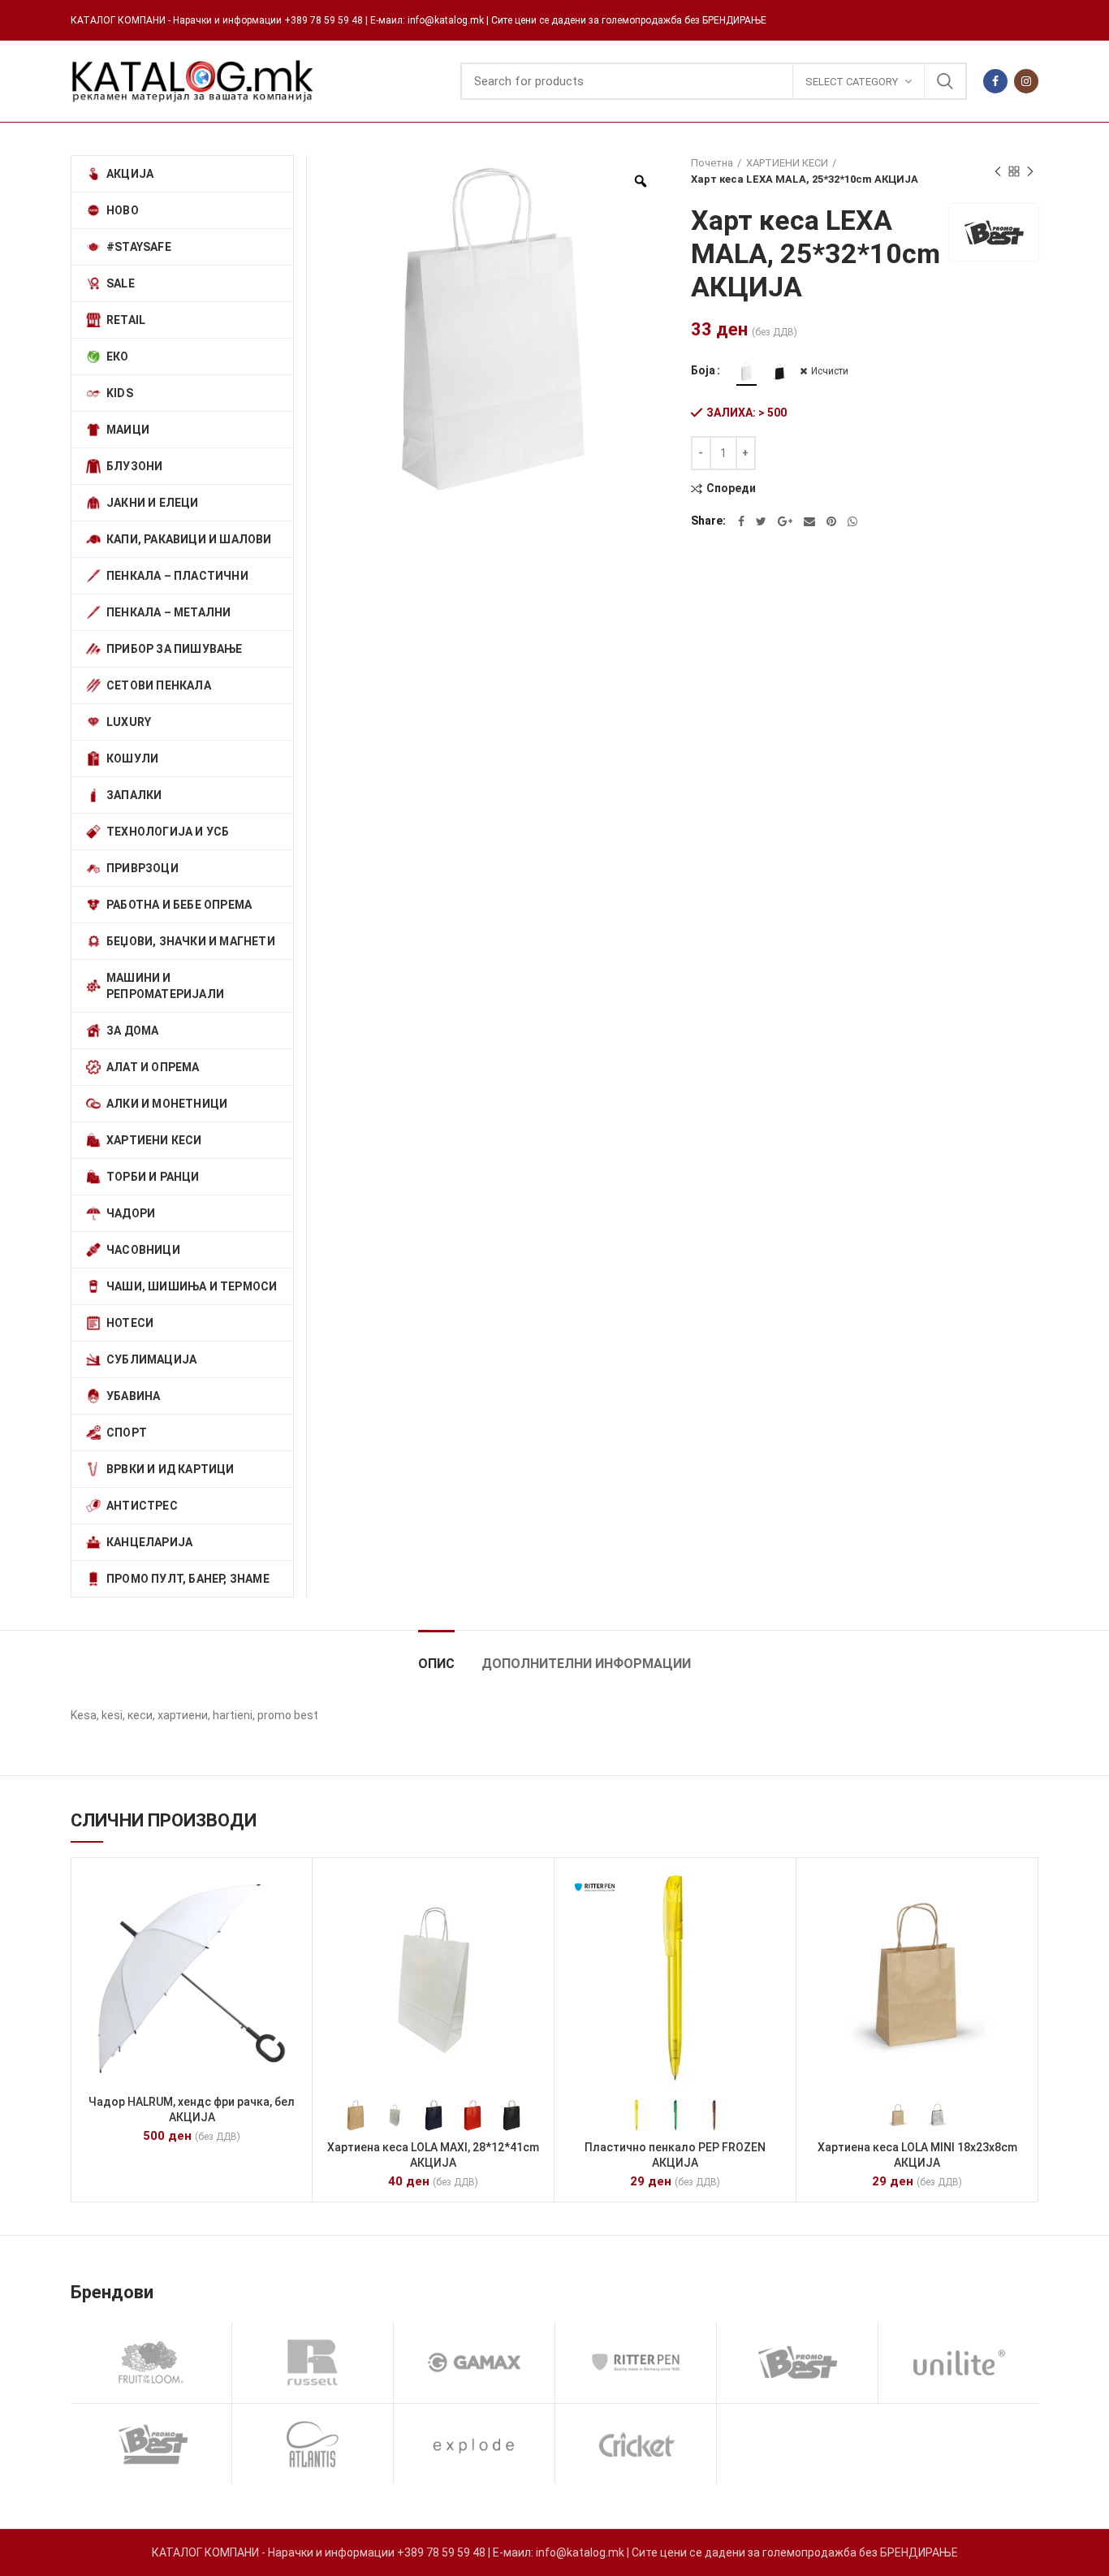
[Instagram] (1026, 81)
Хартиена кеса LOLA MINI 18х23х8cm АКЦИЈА (917, 2155)
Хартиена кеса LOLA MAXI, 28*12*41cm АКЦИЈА (433, 2155)
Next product (1030, 171)
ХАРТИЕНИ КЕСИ (787, 163)
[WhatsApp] (852, 521)
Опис (436, 1664)
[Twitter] (761, 521)
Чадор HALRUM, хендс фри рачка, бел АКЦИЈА (192, 2109)
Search (945, 81)
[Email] (809, 521)
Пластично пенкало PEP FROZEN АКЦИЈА (675, 2155)
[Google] (785, 521)
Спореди (731, 488)
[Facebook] (995, 81)
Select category (852, 82)
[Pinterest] (831, 521)
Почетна (712, 163)
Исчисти (830, 371)
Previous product (998, 171)
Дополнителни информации (586, 1664)
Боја (703, 370)
